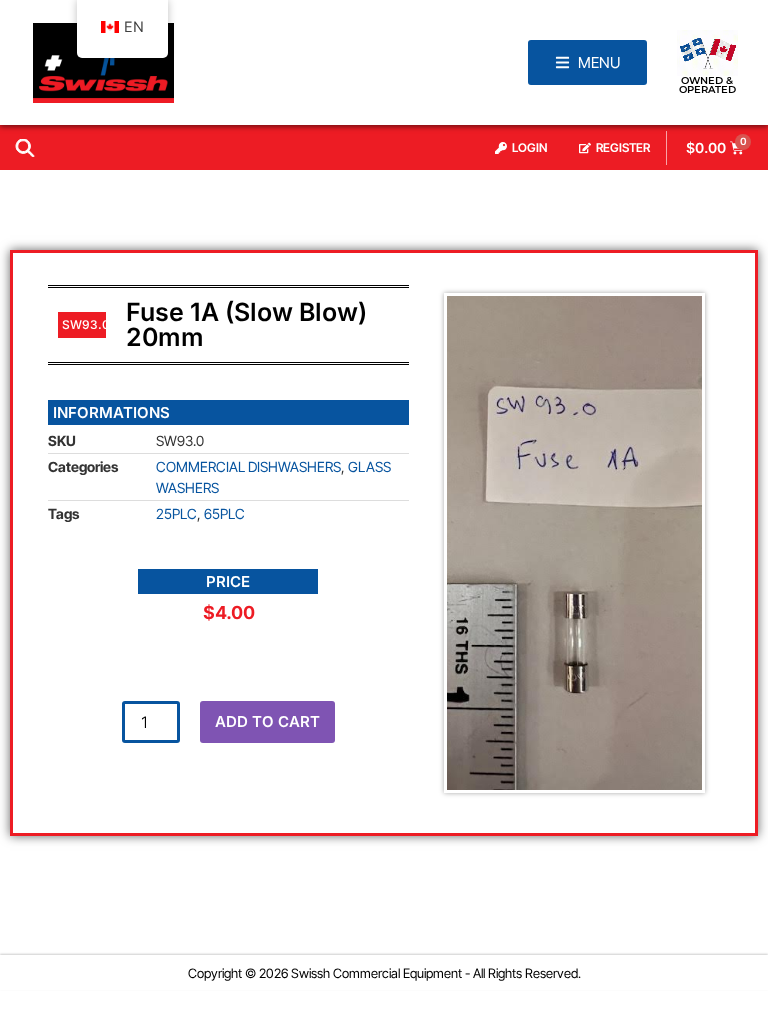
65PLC (224, 513)
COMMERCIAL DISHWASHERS (248, 466)
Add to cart (267, 721)
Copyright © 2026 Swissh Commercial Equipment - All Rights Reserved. (384, 973)
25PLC (176, 513)
